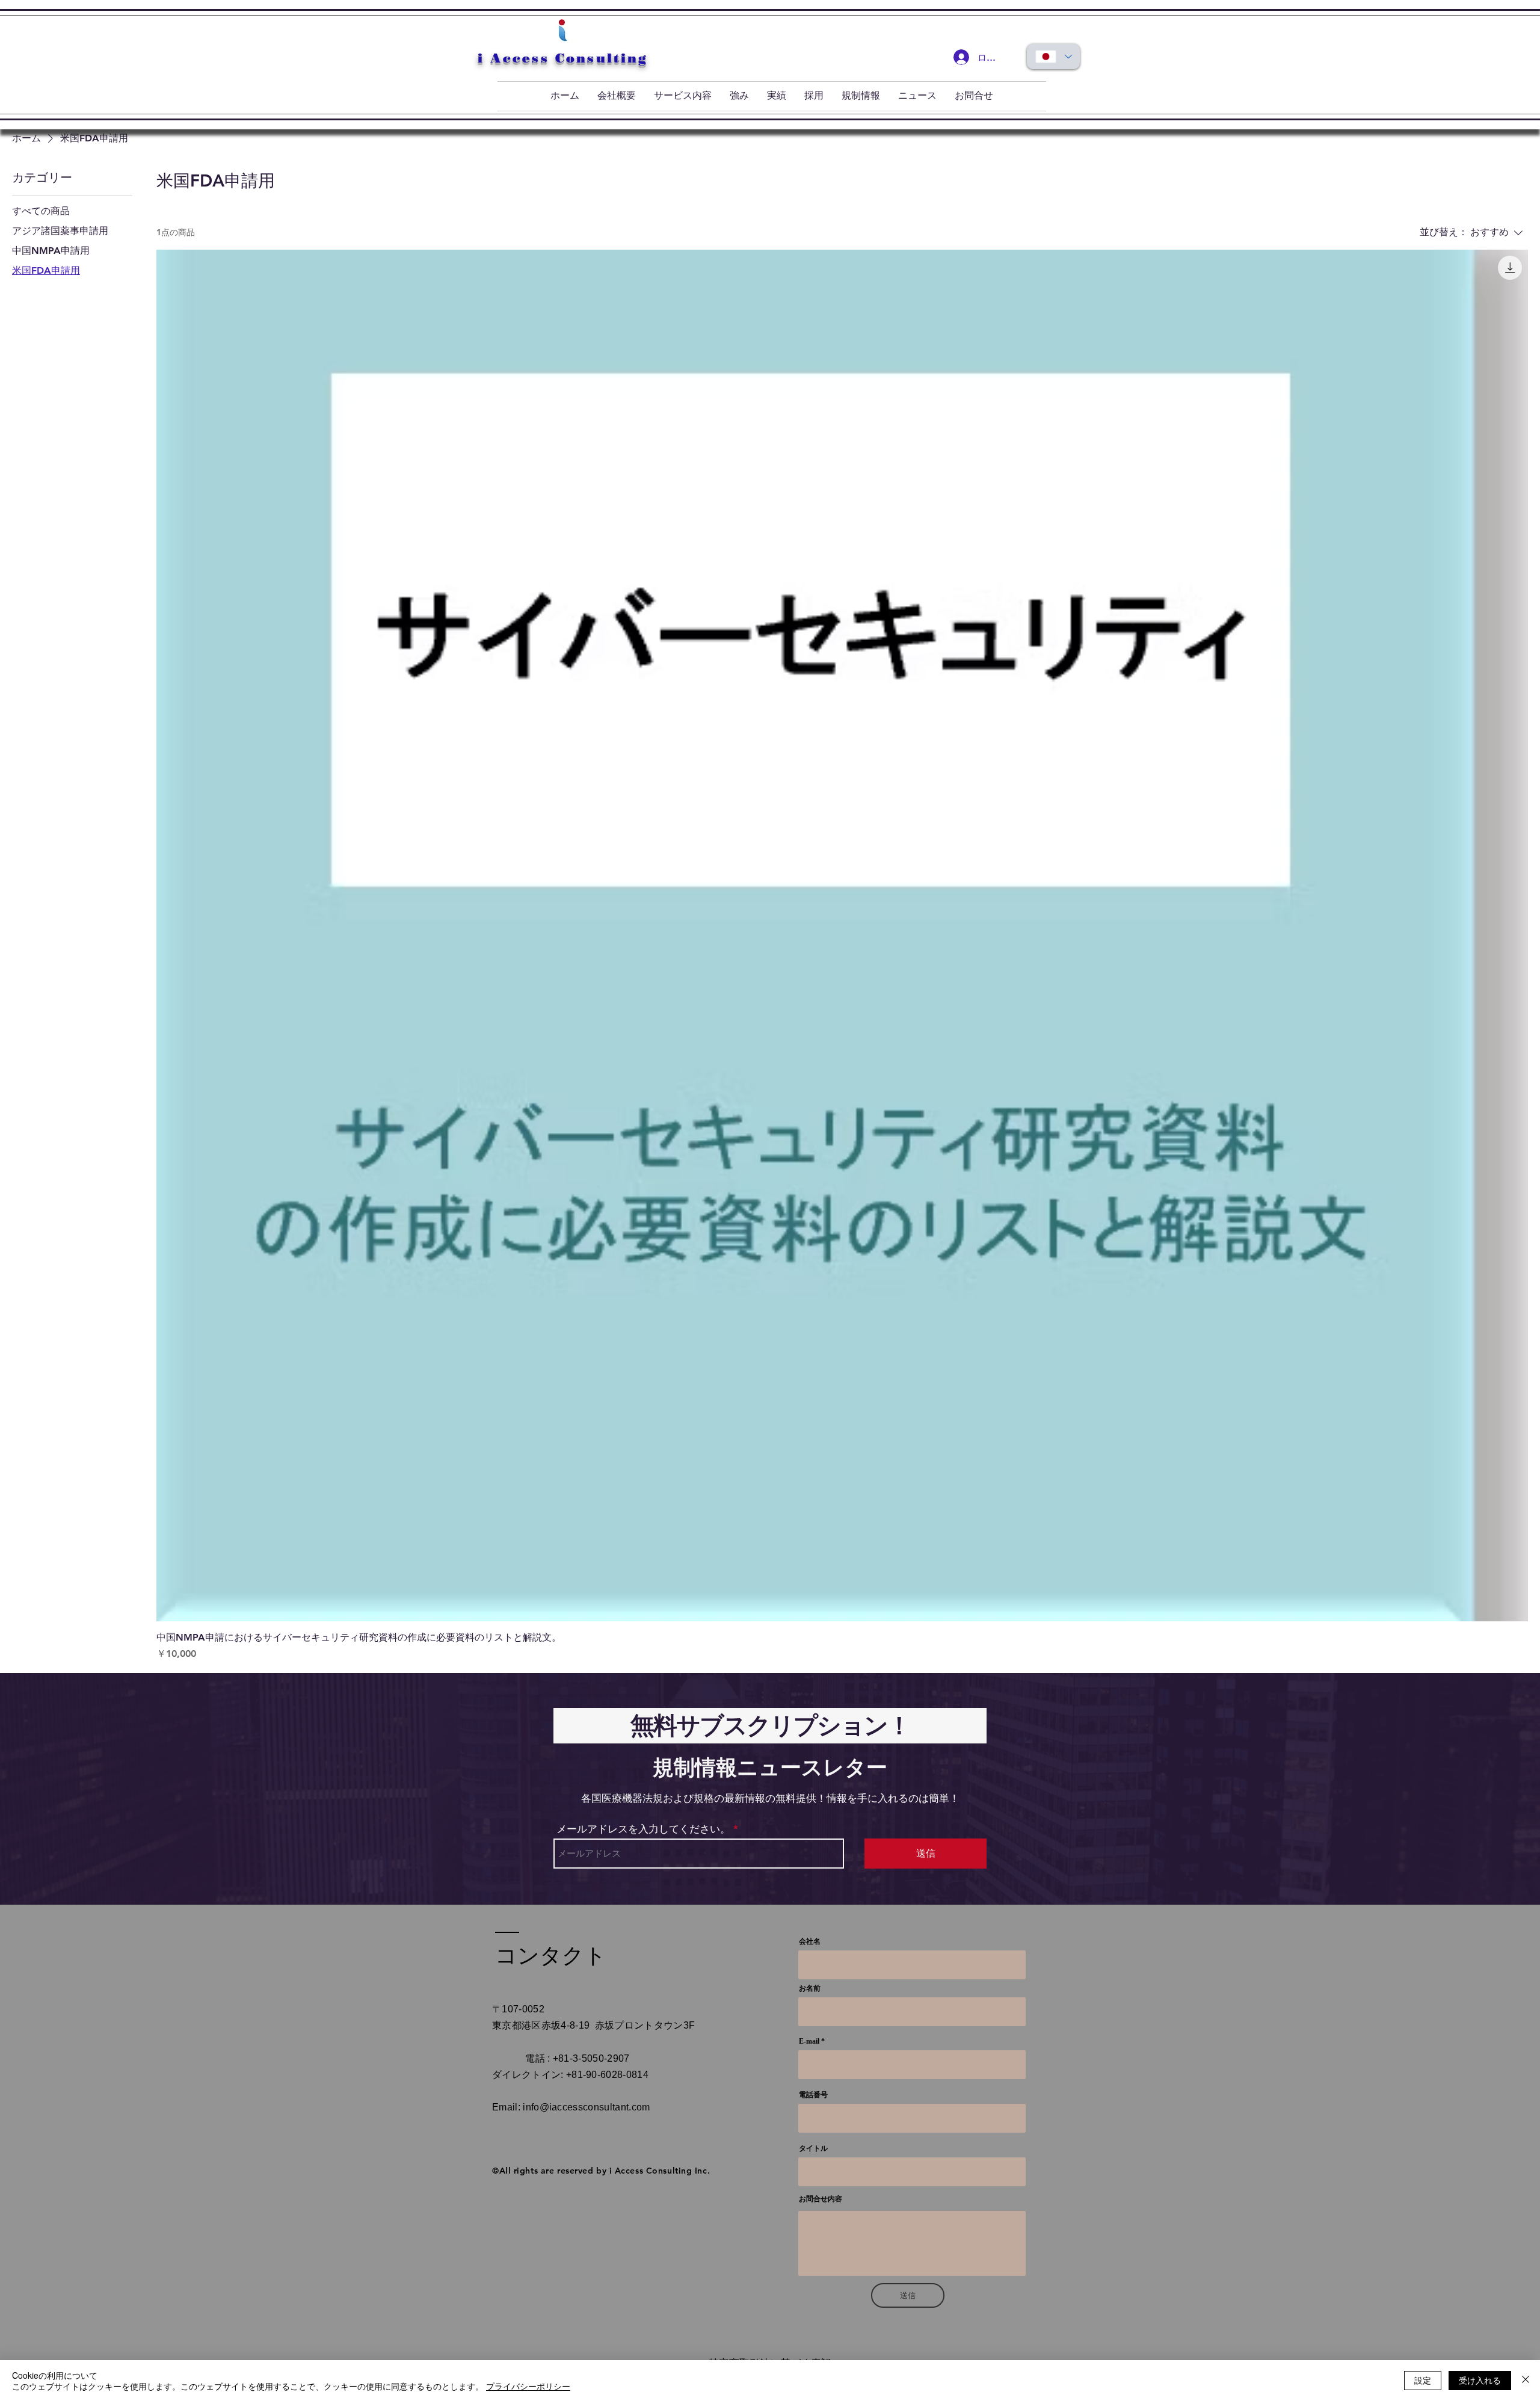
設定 (1423, 2380)
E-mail (809, 2041)
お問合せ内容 (821, 2199)
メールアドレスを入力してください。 (643, 1829)
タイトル (813, 2148)
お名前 (810, 1988)
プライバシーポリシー (528, 2386)
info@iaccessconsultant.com (586, 2107)
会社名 (810, 1941)
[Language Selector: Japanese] (1053, 57)
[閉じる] (1526, 2381)
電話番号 (813, 2095)
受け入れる (1480, 2380)
